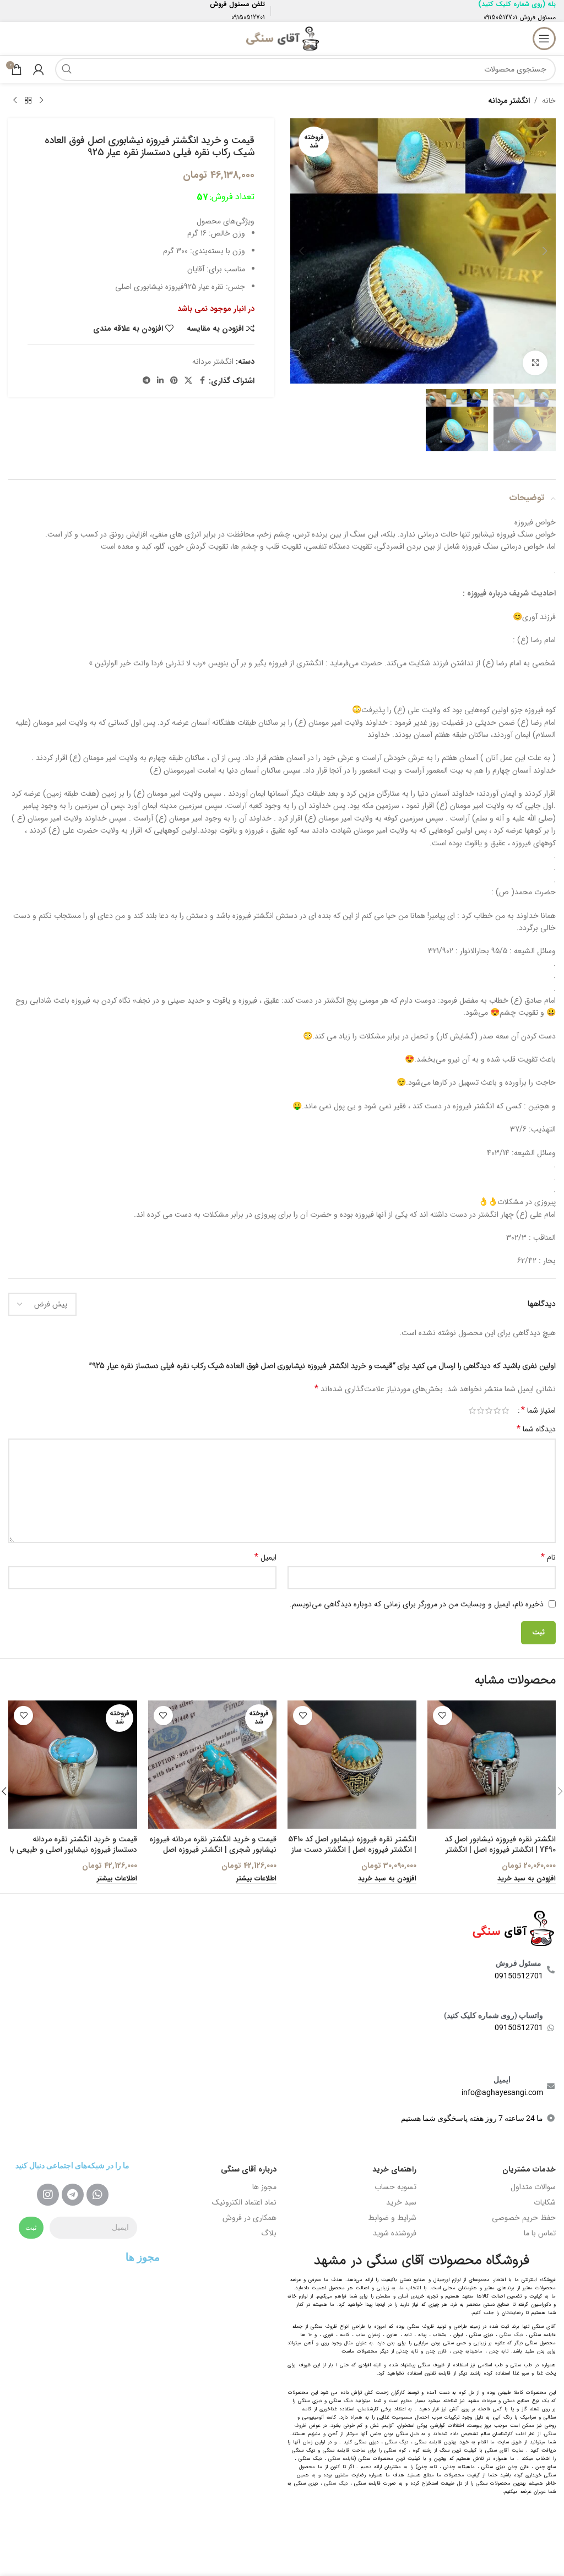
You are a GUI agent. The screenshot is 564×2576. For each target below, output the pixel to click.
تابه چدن (499, 2351)
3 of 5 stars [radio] (489, 1410)
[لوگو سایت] (282, 38)
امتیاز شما (538, 1410)
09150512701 (500, 17)
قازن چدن (436, 2351)
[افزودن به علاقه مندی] (443, 1716)
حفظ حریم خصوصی (524, 2218)
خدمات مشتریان (529, 2169)
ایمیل (265, 1557)
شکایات (545, 2202)
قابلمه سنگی (341, 2459)
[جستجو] (67, 69)
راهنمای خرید (394, 2169)
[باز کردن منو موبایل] (544, 39)
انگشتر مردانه (509, 101)
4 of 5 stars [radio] (481, 1410)
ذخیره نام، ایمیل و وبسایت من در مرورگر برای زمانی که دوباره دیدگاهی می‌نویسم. (417, 1604)
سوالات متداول (533, 2187)
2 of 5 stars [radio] (497, 1410)
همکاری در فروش (250, 2218)
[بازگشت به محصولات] (28, 101)
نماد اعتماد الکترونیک (244, 2202)
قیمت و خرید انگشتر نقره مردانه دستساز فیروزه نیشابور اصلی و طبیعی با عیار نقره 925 (74, 1850)
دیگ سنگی (511, 2335)
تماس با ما (540, 2233)
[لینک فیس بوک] (202, 381)
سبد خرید (401, 2202)
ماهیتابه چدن (468, 2351)
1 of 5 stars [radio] (505, 1410)
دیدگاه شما (536, 1429)
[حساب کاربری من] (39, 69)
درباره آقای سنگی (249, 2169)
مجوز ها (264, 2187)
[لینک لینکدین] (160, 381)
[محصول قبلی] (41, 101)
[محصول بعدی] (15, 101)
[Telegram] (73, 2195)
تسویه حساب (395, 2187)
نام (548, 1557)
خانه (549, 101)
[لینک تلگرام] (147, 381)
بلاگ (269, 2233)
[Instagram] (48, 2195)
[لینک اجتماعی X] (188, 381)
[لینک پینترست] (174, 381)
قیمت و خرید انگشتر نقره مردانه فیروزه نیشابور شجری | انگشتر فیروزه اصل (213, 1845)
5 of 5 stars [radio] (472, 1410)
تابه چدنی (407, 2351)
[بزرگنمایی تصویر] (535, 363)
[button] (545, 251)
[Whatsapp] (97, 2195)
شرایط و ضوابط (392, 2218)
